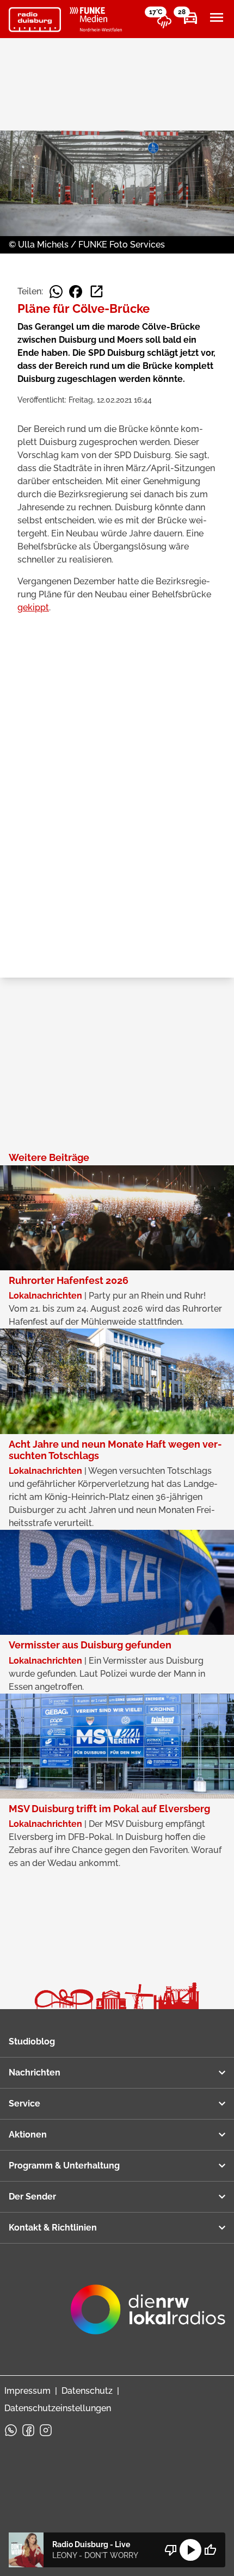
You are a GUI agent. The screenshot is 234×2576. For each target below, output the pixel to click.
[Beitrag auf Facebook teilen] (76, 292)
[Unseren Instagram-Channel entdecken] (46, 2430)
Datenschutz (87, 2391)
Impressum (27, 2391)
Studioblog (32, 2041)
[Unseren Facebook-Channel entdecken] (28, 2430)
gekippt (33, 607)
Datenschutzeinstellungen (58, 2408)
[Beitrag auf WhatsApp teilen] (56, 292)
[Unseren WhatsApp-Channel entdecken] (11, 2430)
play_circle (190, 2550)
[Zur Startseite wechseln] (35, 20)
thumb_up (210, 2550)
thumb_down (171, 2550)
